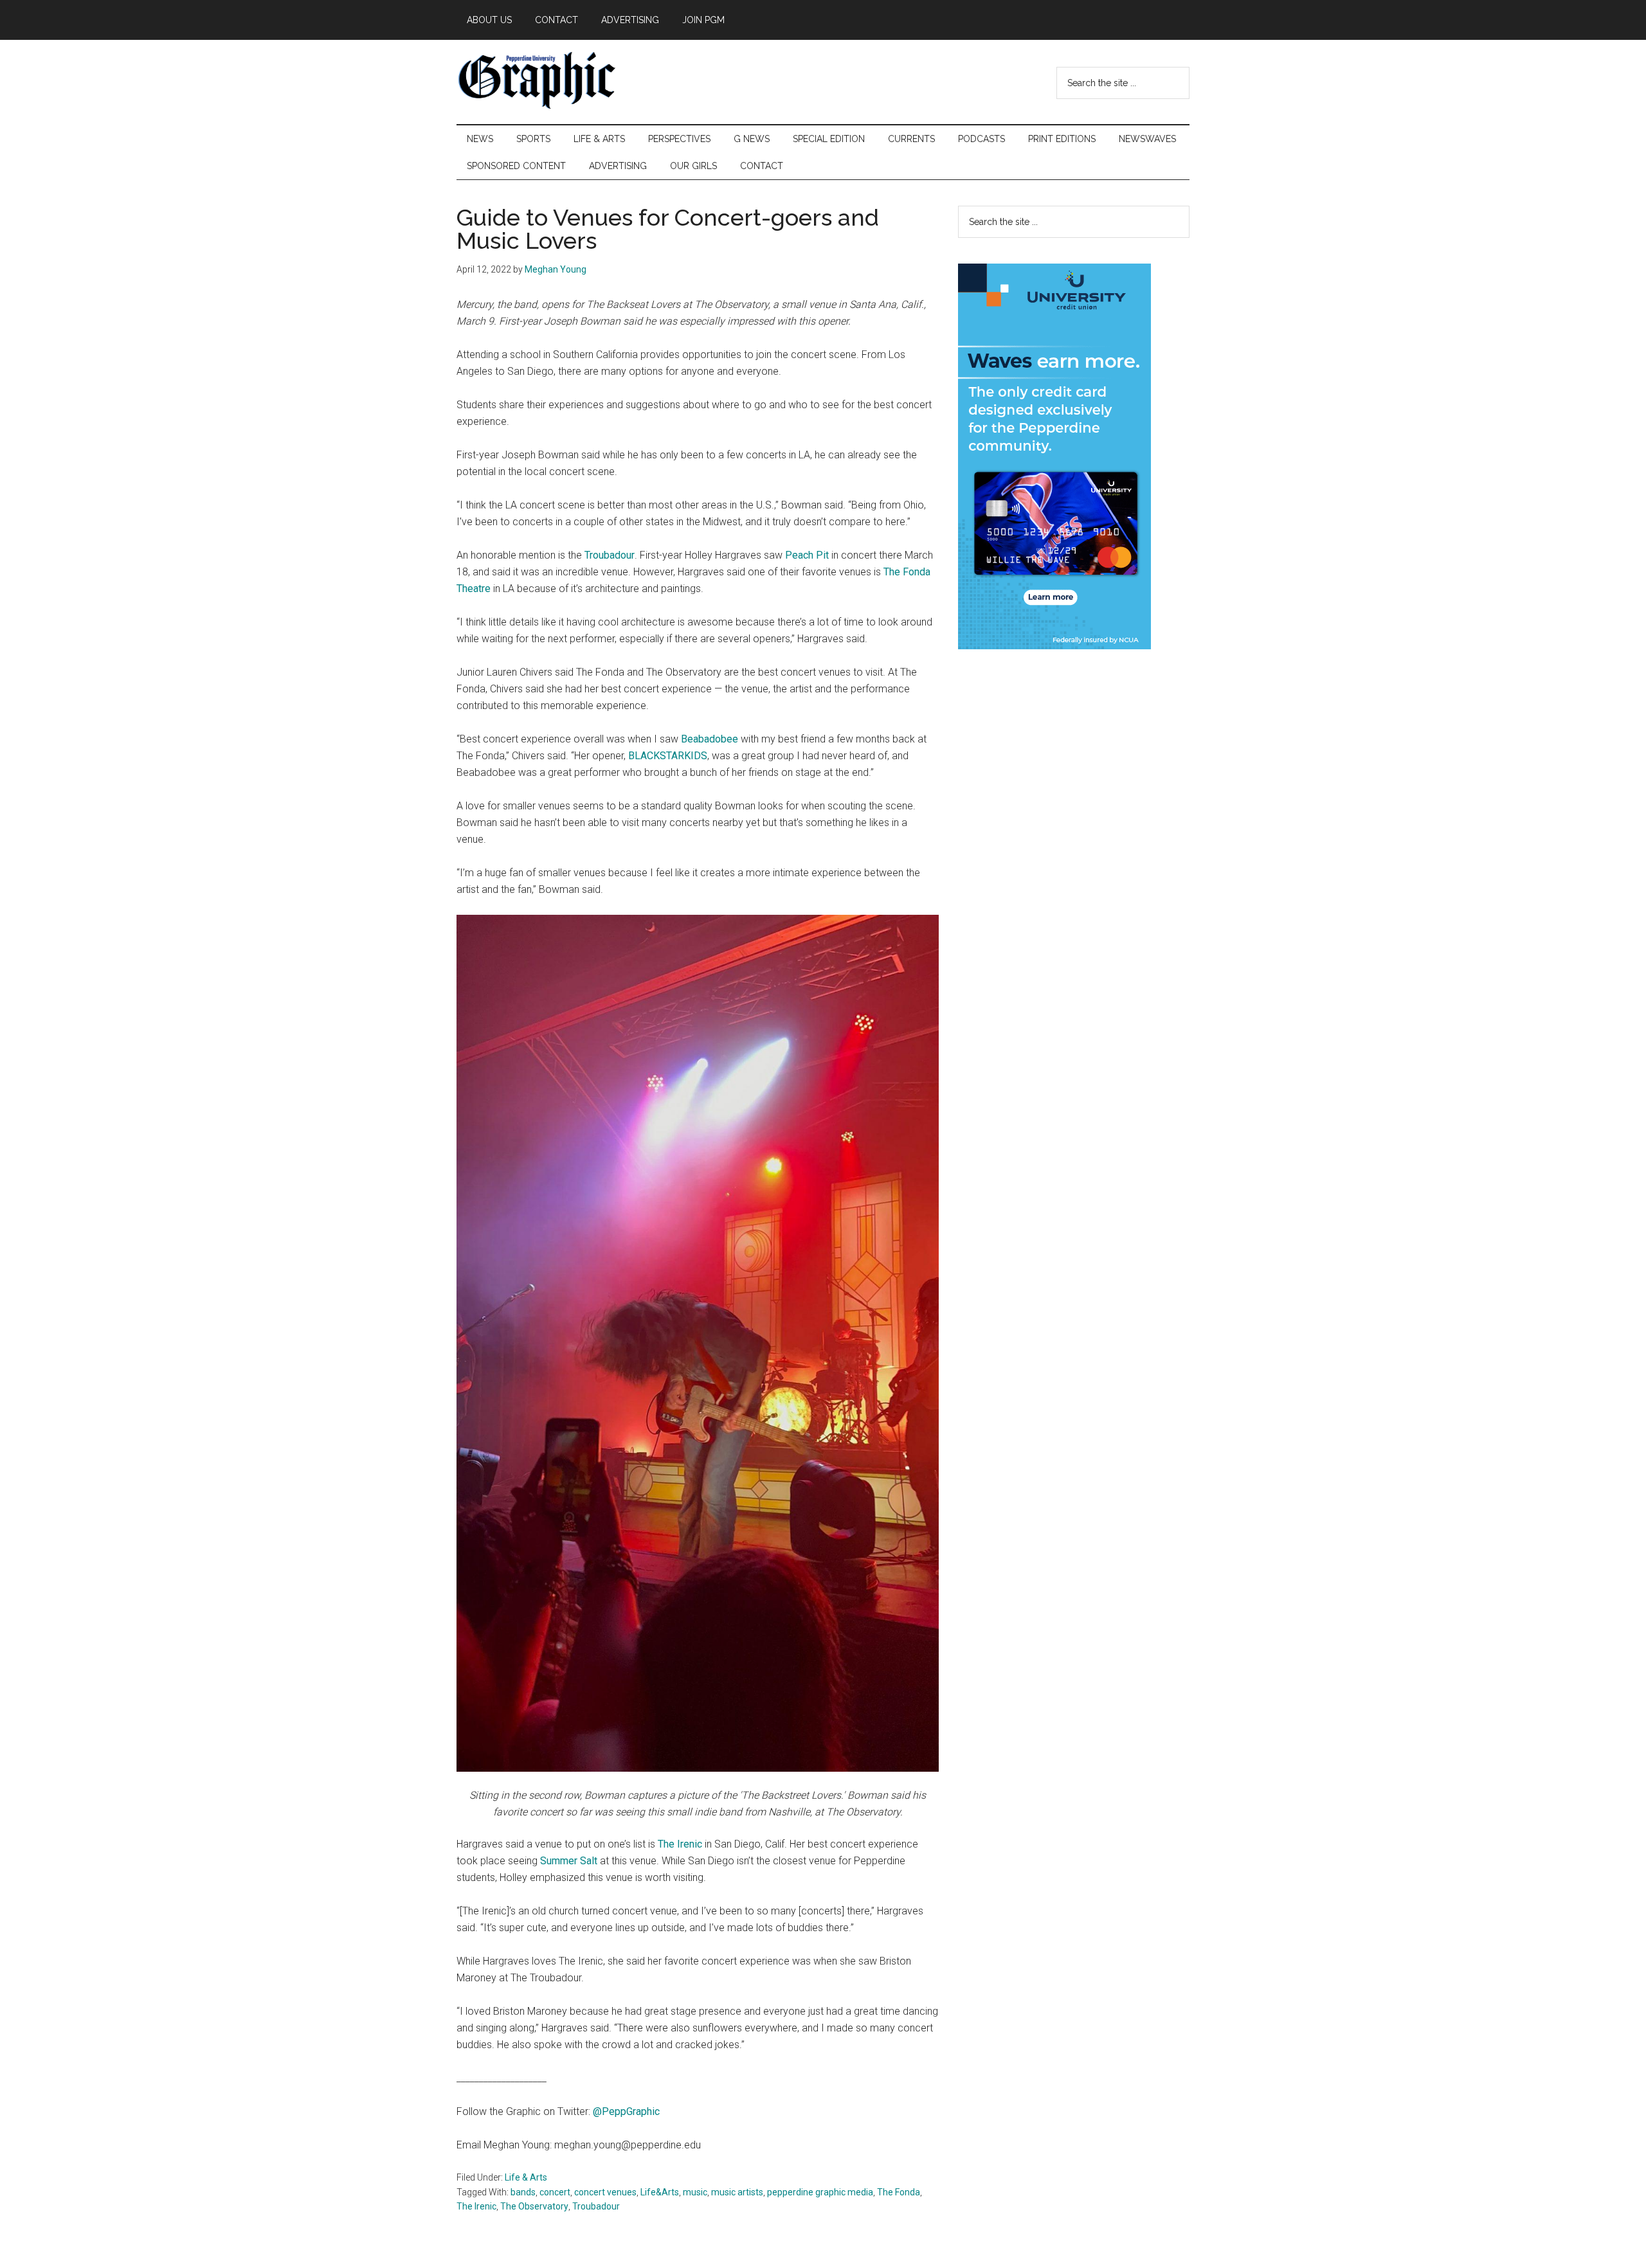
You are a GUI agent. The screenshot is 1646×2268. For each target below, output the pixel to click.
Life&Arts (660, 2192)
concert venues (605, 2192)
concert (555, 2192)
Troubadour (608, 555)
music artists (737, 2192)
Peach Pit (807, 555)
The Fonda (899, 2192)
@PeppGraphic (626, 2111)
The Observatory (534, 2206)
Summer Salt (569, 1861)
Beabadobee (710, 739)
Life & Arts (526, 2177)
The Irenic (680, 1844)
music (695, 2192)
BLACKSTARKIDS (668, 756)
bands (523, 2192)
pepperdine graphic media (820, 2192)
